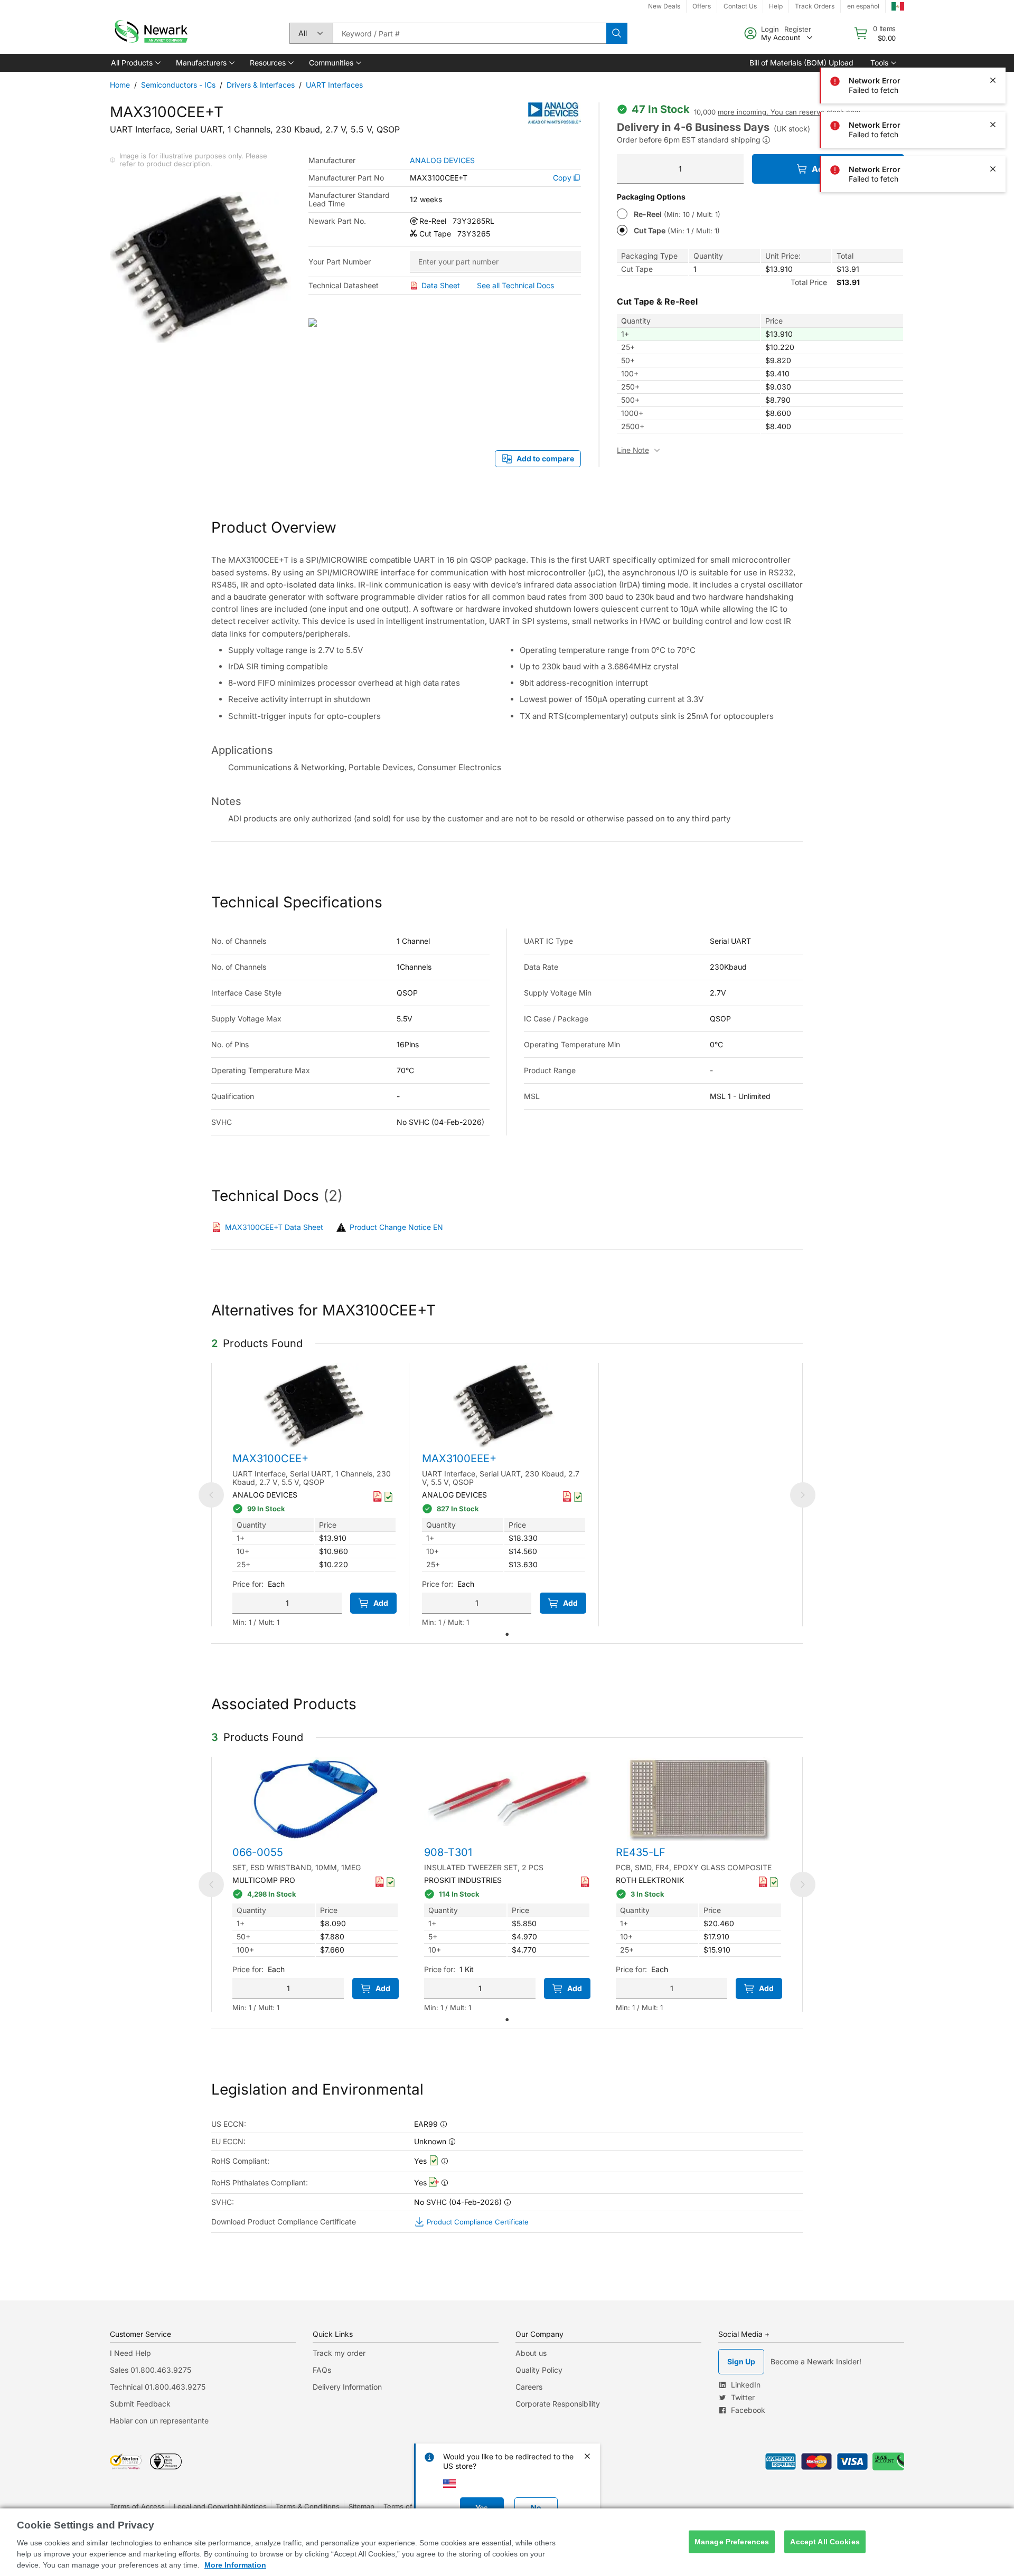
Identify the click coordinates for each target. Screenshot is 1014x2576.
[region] (507, 2542)
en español (863, 6)
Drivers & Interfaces (261, 85)
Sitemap (362, 2506)
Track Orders (815, 6)
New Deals (664, 6)
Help (776, 6)
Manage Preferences (732, 2542)
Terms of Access (137, 2506)
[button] (135, 63)
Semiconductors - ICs (178, 85)
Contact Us (740, 6)
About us (531, 2353)
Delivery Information (347, 2387)
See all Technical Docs (515, 285)
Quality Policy (539, 2370)
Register (798, 29)
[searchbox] (470, 33)
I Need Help (130, 2353)
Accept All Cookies (825, 2542)
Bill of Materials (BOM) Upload (801, 63)
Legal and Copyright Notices (220, 2506)
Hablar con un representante (159, 2421)
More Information (235, 2565)
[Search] (617, 33)
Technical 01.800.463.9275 (158, 2387)
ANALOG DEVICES (442, 160)
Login (770, 29)
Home (120, 85)
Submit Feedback (140, 2404)
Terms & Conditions (308, 2506)
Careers (529, 2387)
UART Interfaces (334, 85)
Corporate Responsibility (558, 2404)
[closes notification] (993, 36)
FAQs (322, 2370)
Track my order (339, 2353)
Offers (702, 6)
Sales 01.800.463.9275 (151, 2370)
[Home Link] (150, 33)
